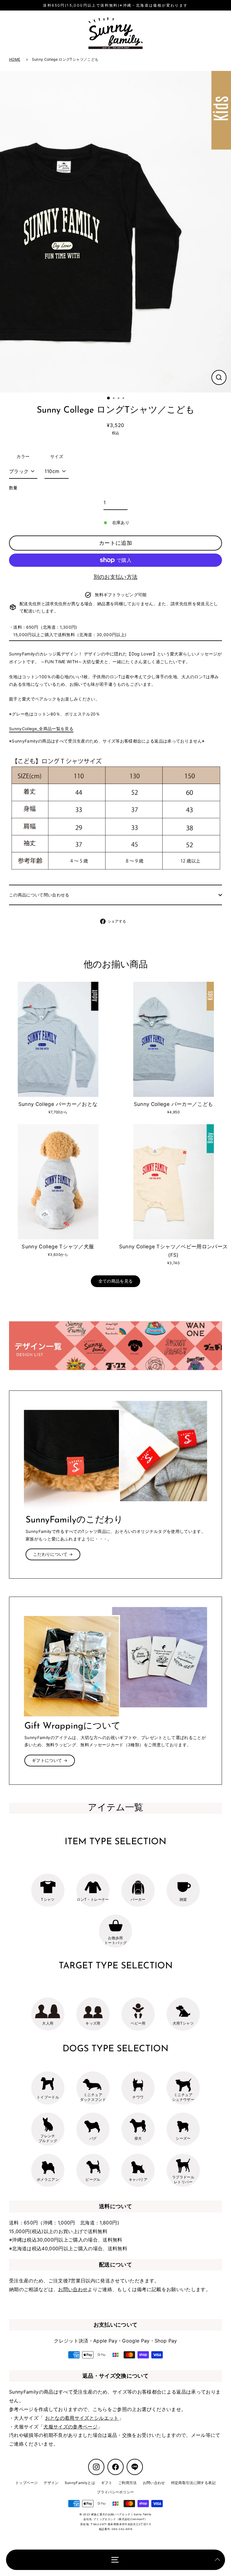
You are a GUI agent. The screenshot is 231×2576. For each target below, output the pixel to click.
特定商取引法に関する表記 (193, 2483)
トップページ (26, 2483)
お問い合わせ (73, 2289)
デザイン (51, 2483)
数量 (13, 488)
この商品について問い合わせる (39, 895)
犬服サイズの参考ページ (70, 2427)
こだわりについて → (53, 1554)
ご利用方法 (128, 2483)
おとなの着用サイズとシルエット (82, 2418)
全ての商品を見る (116, 1281)
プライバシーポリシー (115, 2492)
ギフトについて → (50, 1760)
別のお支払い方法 (116, 577)
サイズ (57, 456)
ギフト (107, 2483)
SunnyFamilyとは (80, 2483)
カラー (23, 456)
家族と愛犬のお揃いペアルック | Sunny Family (121, 2514)
